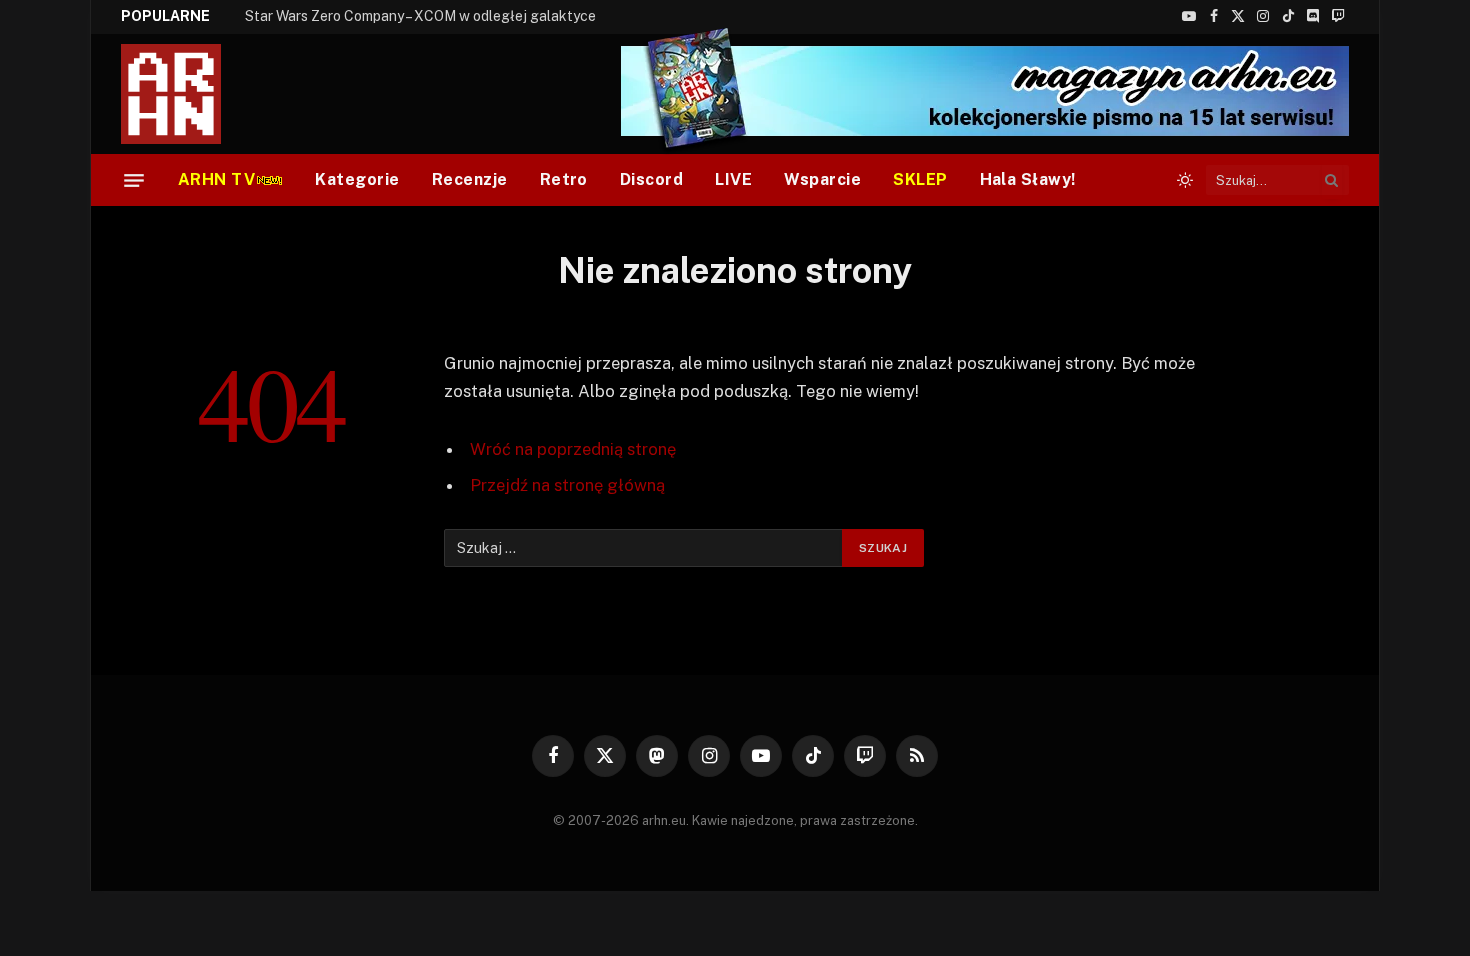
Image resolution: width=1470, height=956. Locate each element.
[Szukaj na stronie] (1332, 180)
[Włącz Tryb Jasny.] (1185, 180)
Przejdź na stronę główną (567, 485)
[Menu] (134, 180)
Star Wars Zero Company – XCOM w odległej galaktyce (420, 16)
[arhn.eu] (185, 94)
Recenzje (470, 179)
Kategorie (357, 179)
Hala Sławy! (1028, 179)
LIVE (733, 179)
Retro (564, 179)
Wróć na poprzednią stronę (573, 449)
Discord (651, 179)
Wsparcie (822, 179)
